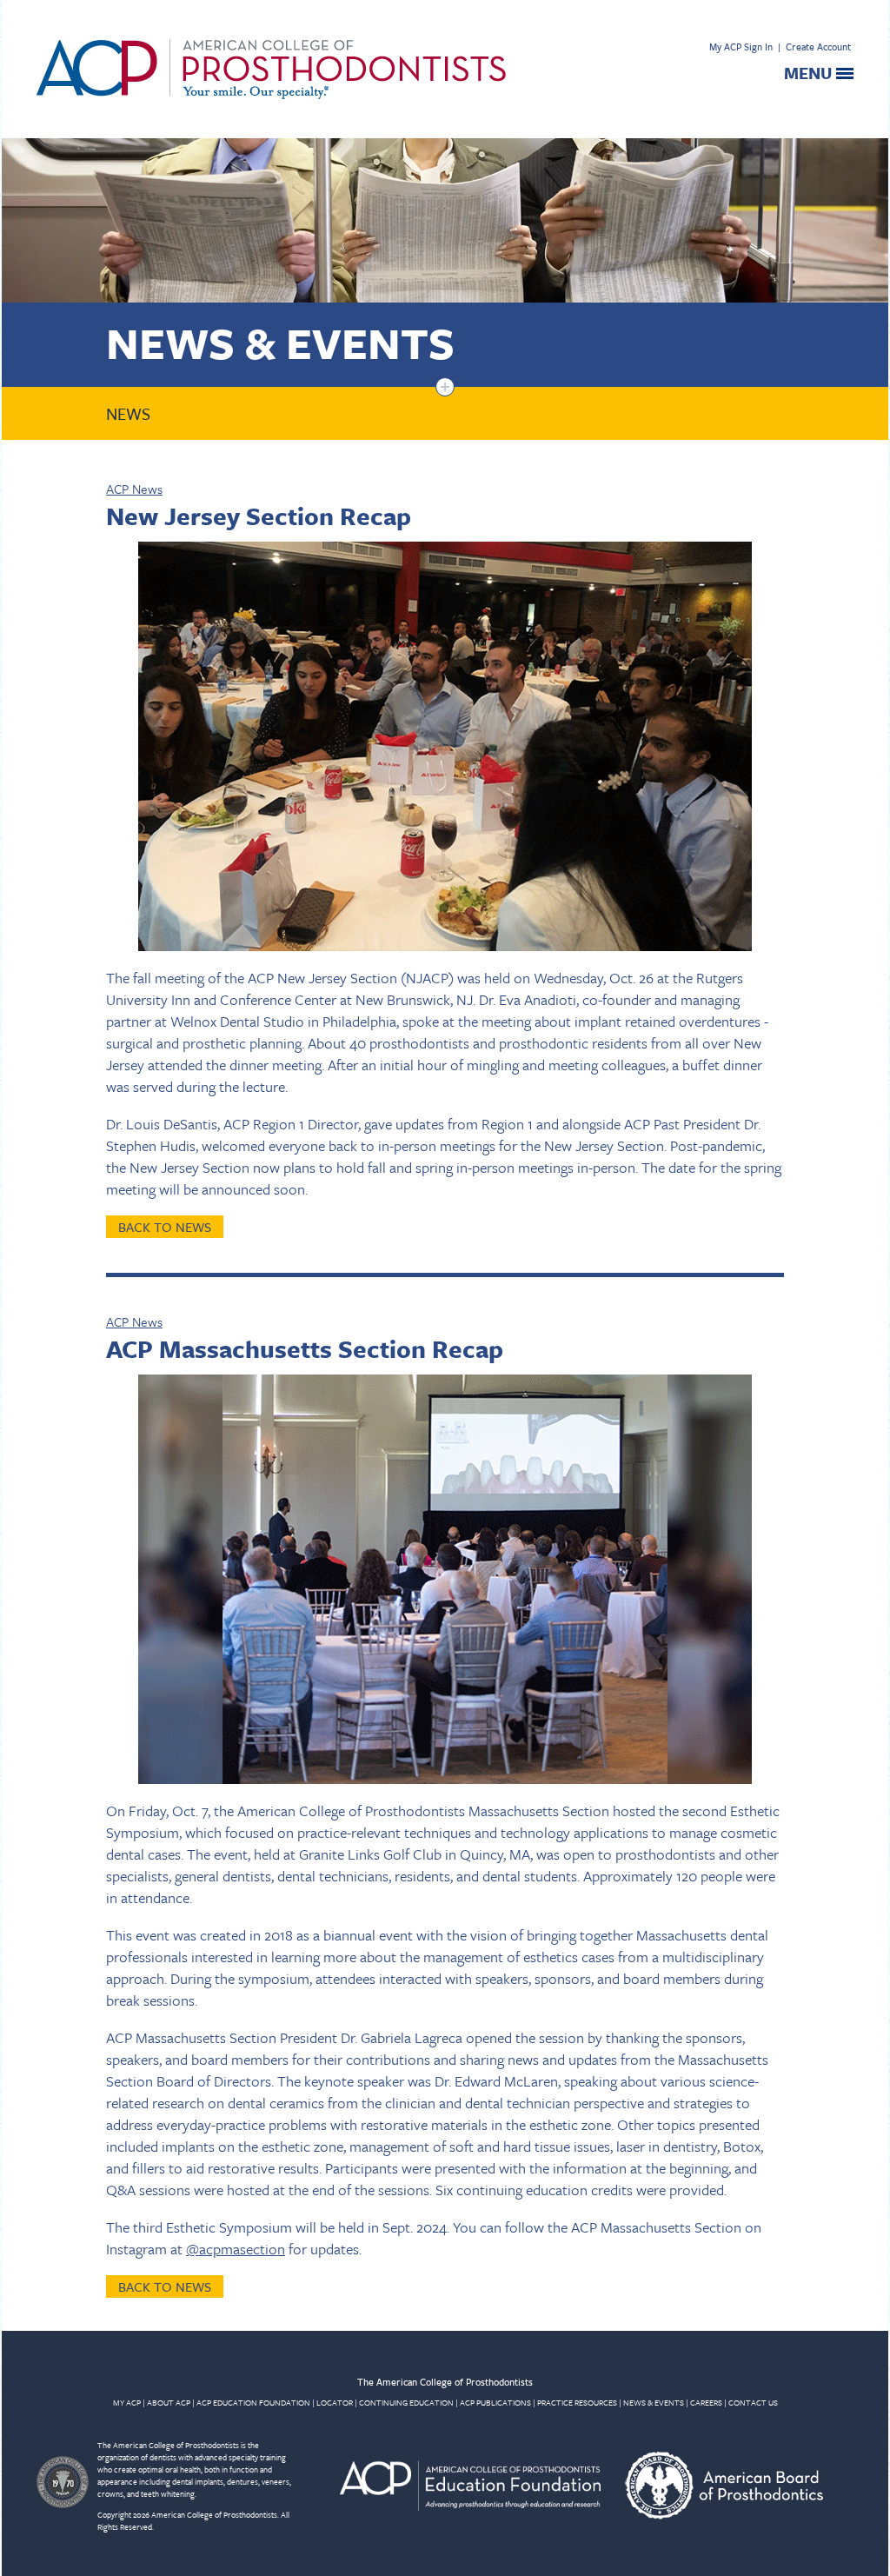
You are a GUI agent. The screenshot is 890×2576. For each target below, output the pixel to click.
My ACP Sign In (741, 47)
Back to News (165, 1227)
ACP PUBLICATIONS (495, 2402)
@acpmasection (236, 2249)
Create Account (818, 47)
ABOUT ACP (169, 2402)
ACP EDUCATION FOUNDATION (253, 2402)
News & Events (280, 342)
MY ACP (127, 2402)
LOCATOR (335, 2402)
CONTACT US (753, 2402)
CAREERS (706, 2402)
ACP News (134, 489)
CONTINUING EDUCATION (406, 2402)
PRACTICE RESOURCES (577, 2402)
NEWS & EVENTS (654, 2402)
